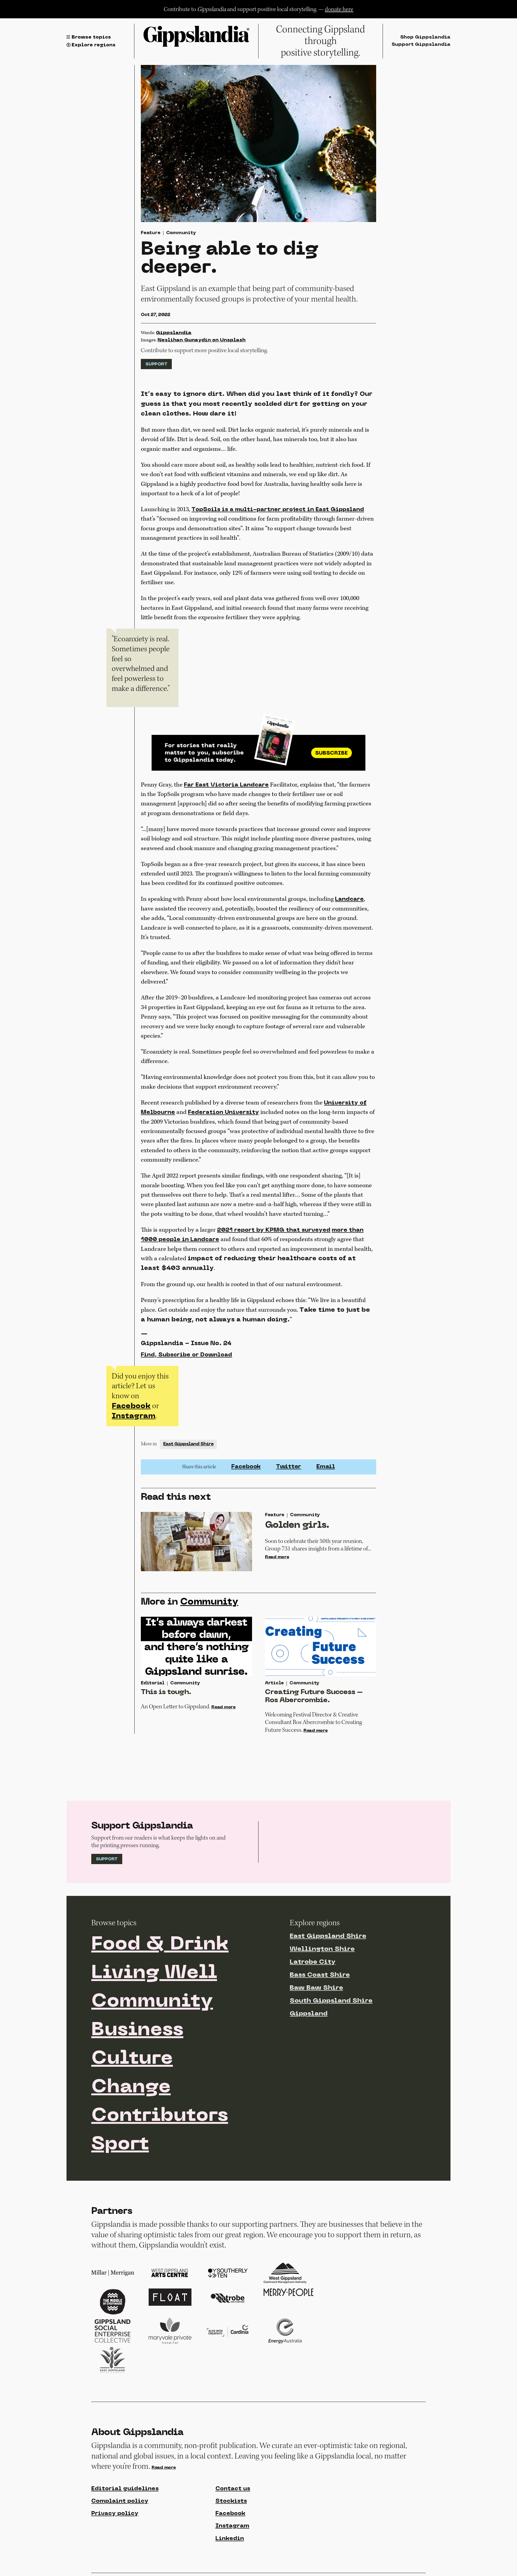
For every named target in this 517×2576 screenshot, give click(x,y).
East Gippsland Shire (188, 1444)
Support (156, 364)
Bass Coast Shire (320, 1975)
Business (137, 2030)
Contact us (233, 2489)
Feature (151, 233)
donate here (339, 9)
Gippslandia (174, 333)
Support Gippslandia (421, 45)
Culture (132, 2059)
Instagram (134, 1416)
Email (326, 1467)
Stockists (231, 2501)
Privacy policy (115, 2514)
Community (181, 233)
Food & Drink (160, 1945)
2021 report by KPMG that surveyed (274, 1230)
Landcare (349, 899)
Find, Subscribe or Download (186, 1355)
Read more (277, 1557)
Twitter (289, 1467)
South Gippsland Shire (331, 2001)
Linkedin (230, 2539)
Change (131, 2087)
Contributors (160, 2116)
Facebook (131, 1406)
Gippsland (309, 2014)
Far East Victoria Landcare (226, 785)
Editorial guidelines (125, 2489)
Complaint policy (120, 2501)
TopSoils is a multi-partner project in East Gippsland (278, 510)
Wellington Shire (322, 1949)
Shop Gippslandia (425, 37)
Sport (120, 2145)
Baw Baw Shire (316, 1988)
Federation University (223, 1112)
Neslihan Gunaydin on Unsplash (202, 340)
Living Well (154, 1973)
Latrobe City (313, 1962)
